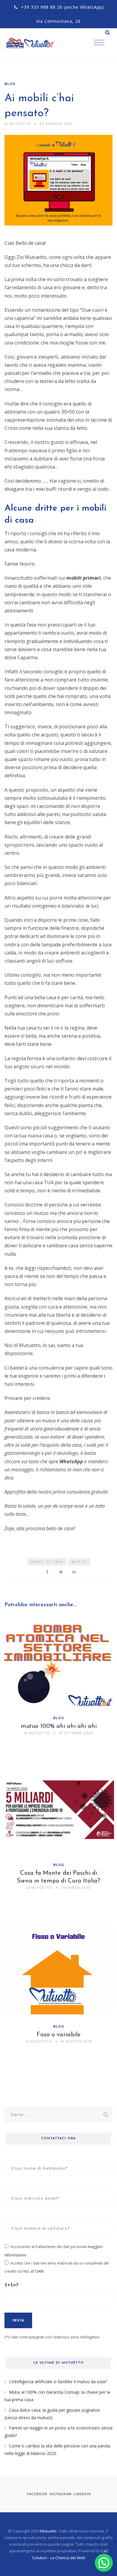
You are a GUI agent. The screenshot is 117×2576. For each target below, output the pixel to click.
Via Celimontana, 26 (58, 21)
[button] (104, 2563)
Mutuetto (48, 2531)
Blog (10, 84)
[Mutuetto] (36, 43)
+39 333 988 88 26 (42, 7)
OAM (39, 2271)
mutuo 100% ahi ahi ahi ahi (59, 1726)
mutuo (79, 1562)
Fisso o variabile (59, 2035)
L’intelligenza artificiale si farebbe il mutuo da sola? (58, 2382)
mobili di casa (47, 1562)
